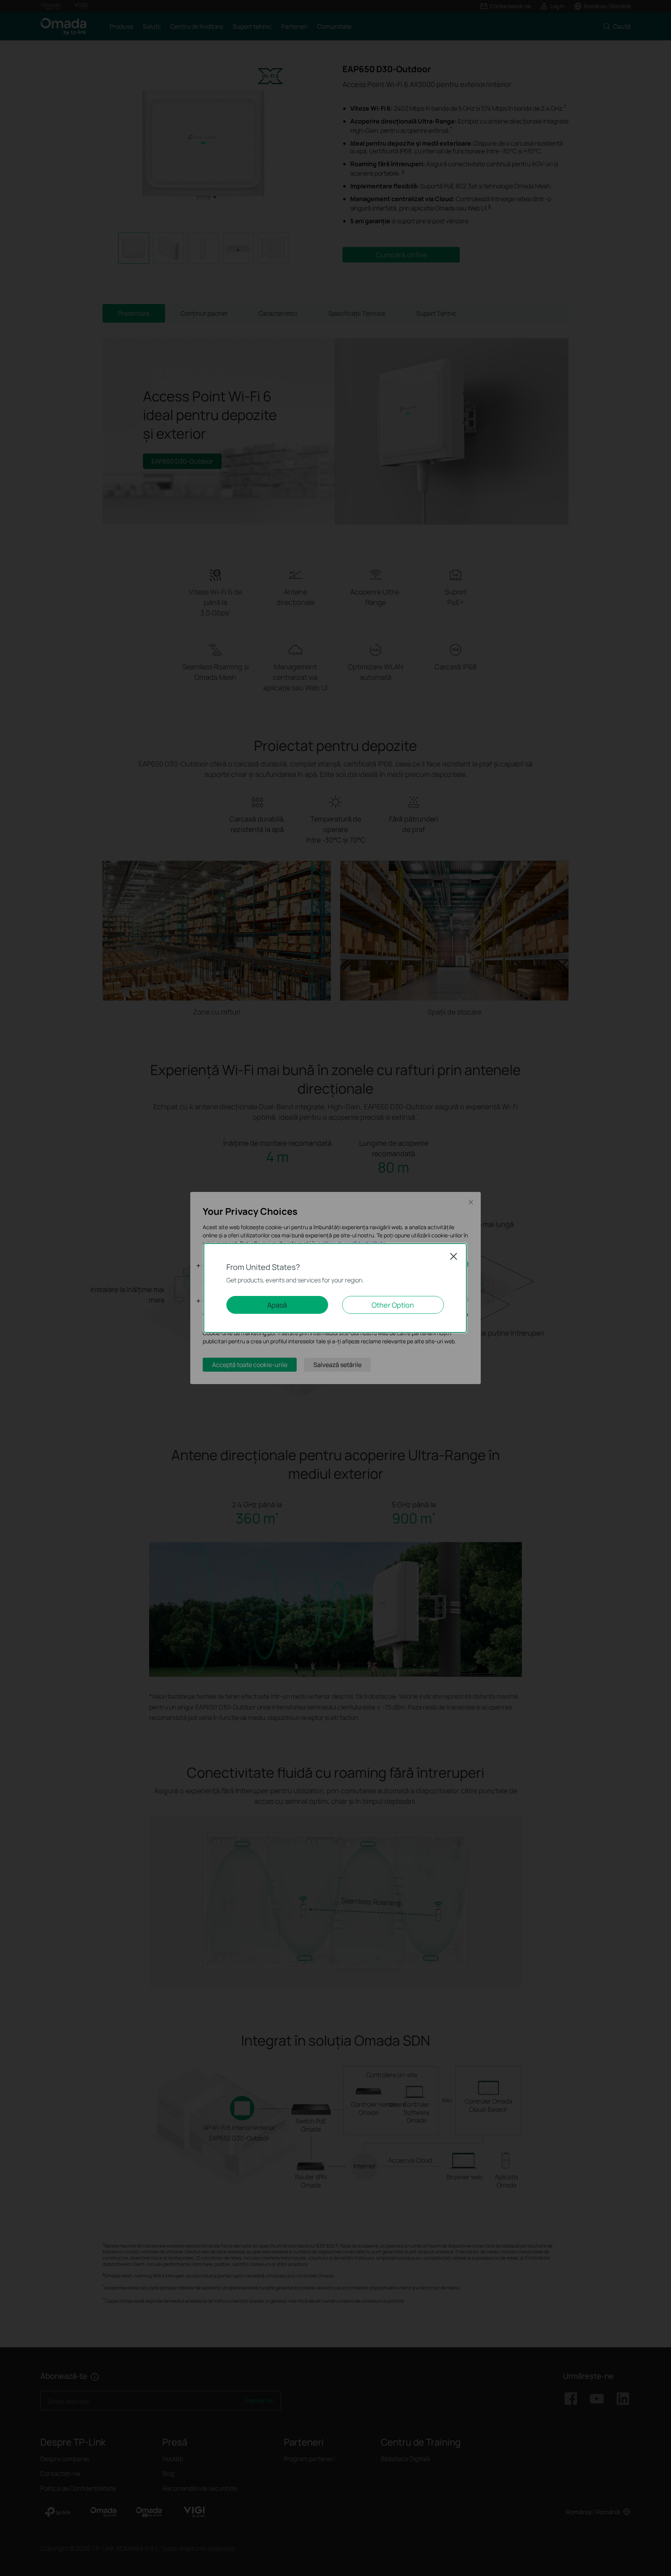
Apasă (277, 1305)
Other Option (393, 1305)
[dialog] (335, 1288)
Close (454, 1256)
